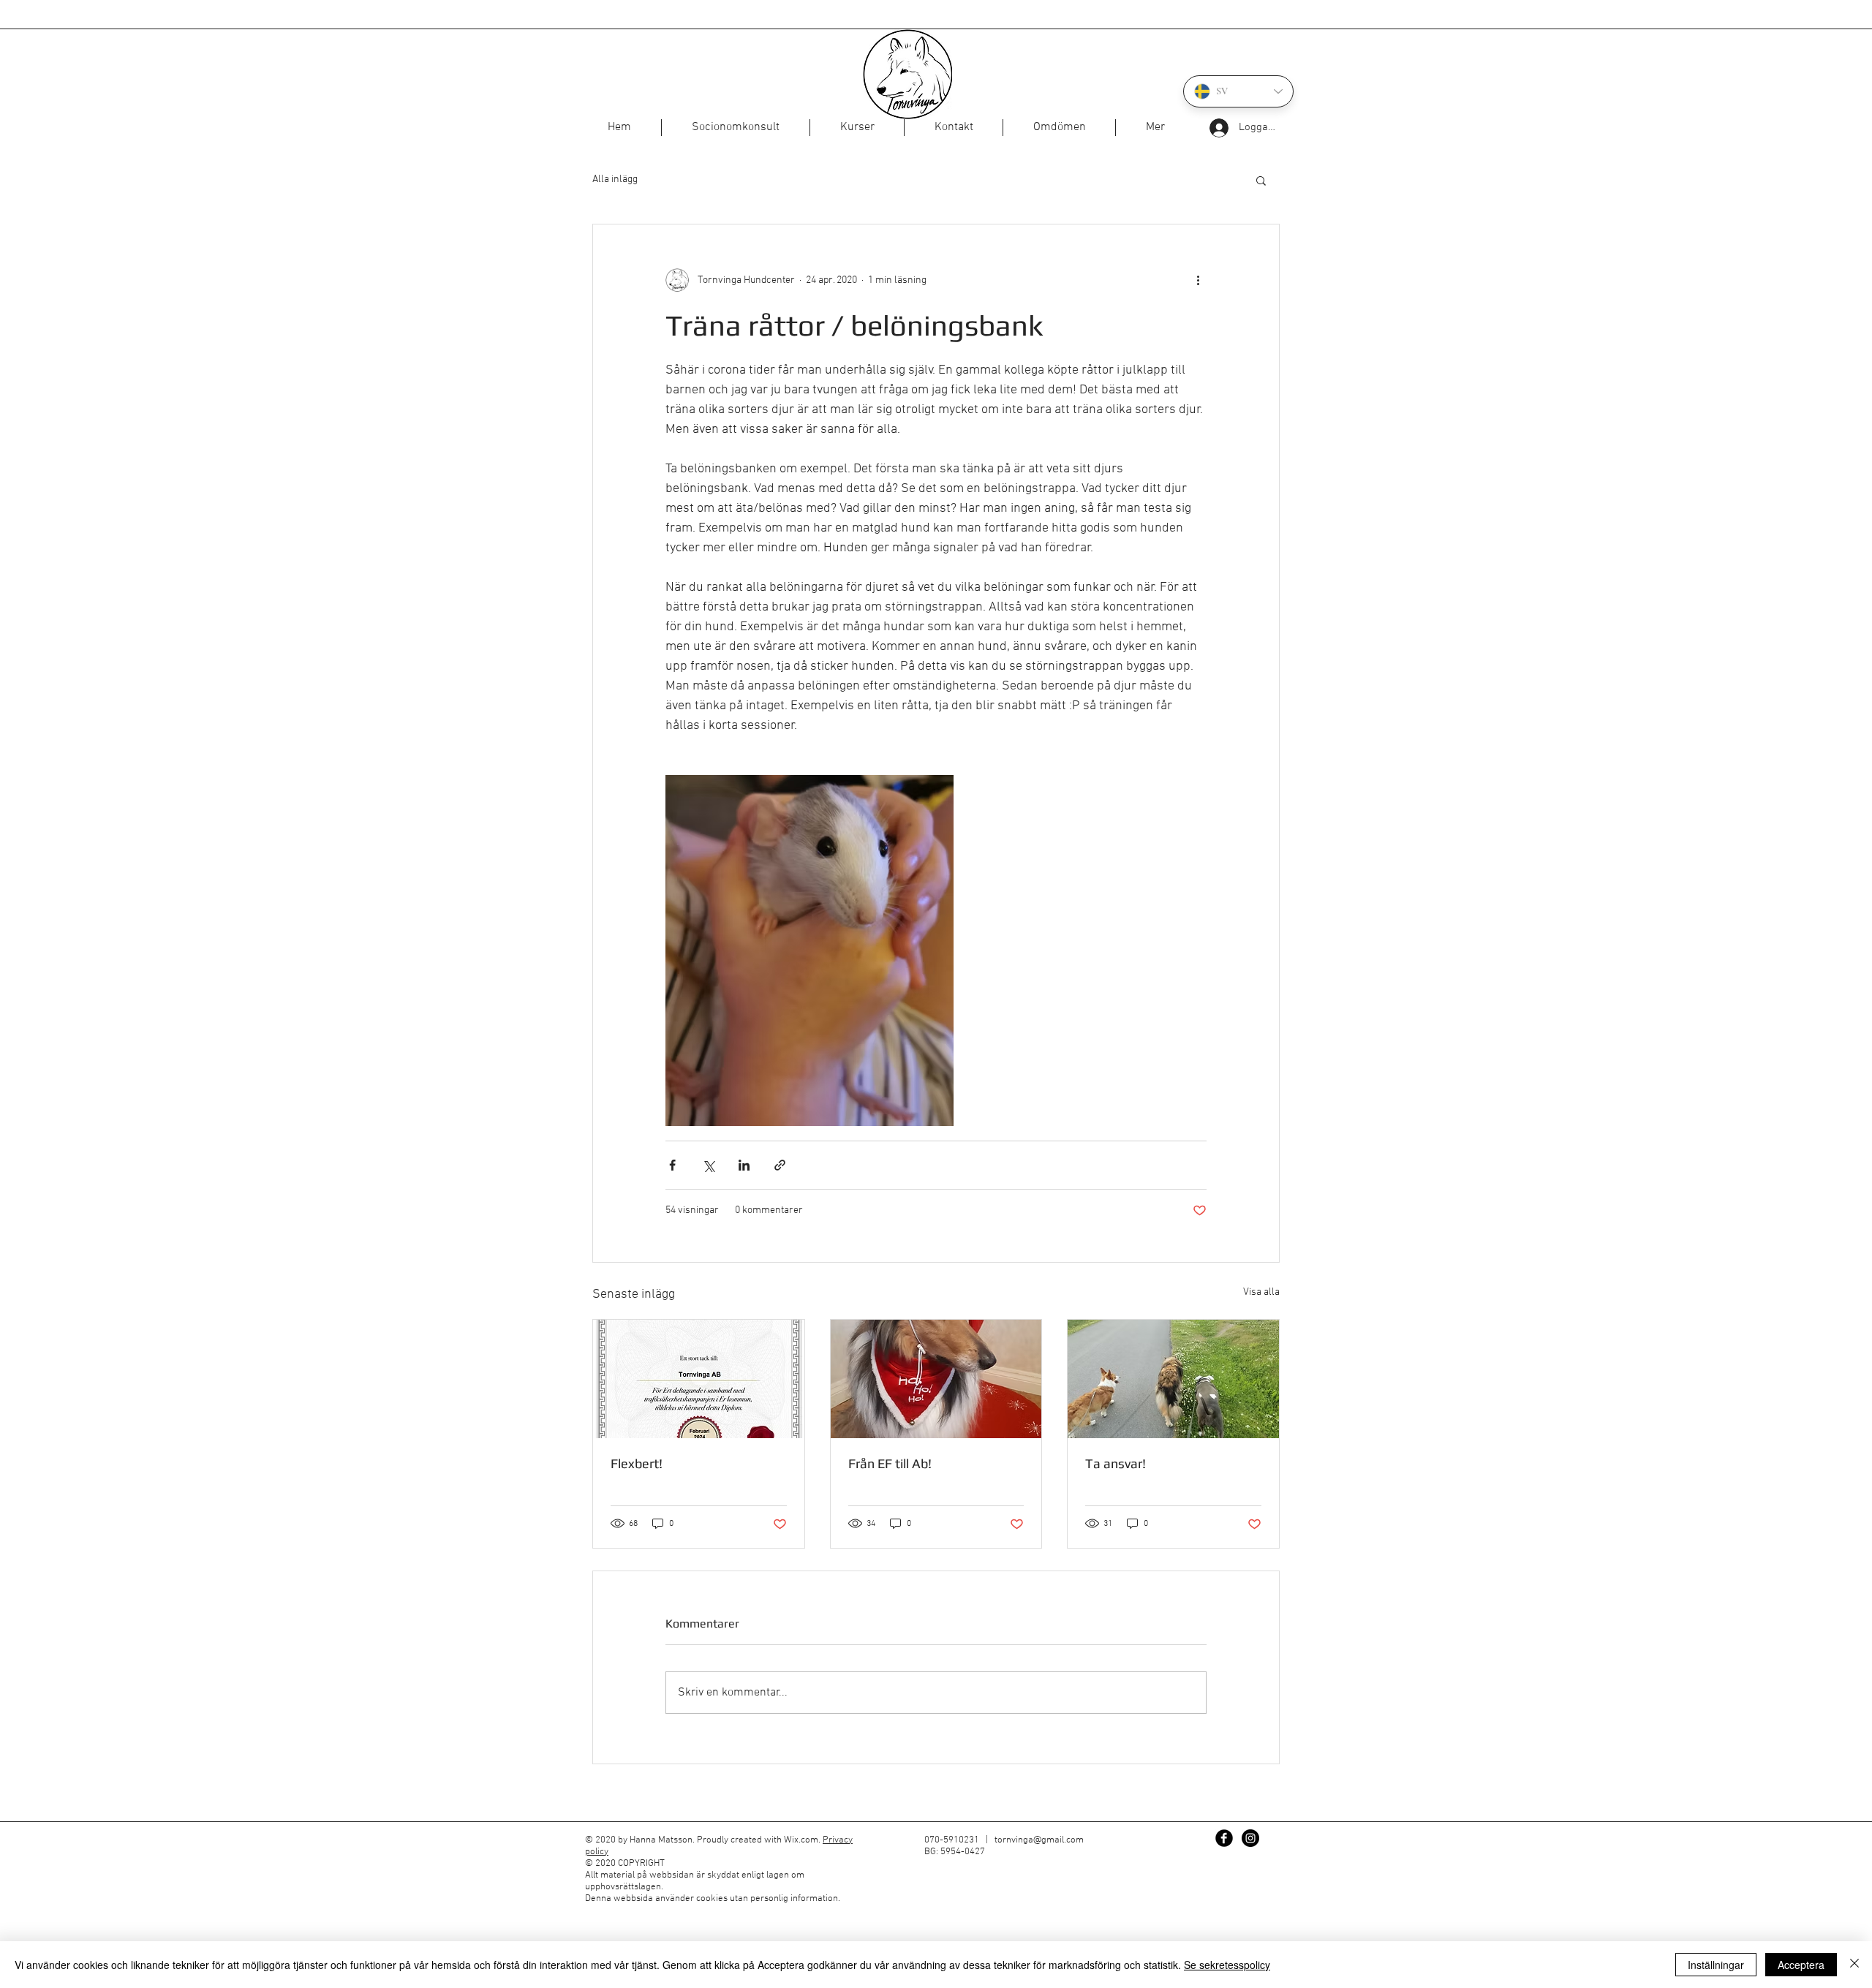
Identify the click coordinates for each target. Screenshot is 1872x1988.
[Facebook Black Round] (1224, 1838)
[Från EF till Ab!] (936, 1379)
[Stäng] (1854, 1965)
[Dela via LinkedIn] (744, 1165)
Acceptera (1801, 1965)
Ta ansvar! (1116, 1463)
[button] (1261, 180)
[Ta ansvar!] (1173, 1379)
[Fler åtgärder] (1198, 280)
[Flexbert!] (699, 1379)
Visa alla (1261, 1292)
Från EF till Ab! (890, 1463)
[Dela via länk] (780, 1165)
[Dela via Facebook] (672, 1165)
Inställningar (1716, 1965)
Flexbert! (637, 1463)
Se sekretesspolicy (1227, 1965)
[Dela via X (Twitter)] (708, 1165)
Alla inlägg (615, 179)
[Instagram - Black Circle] (1250, 1838)
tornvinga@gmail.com (1039, 1840)
